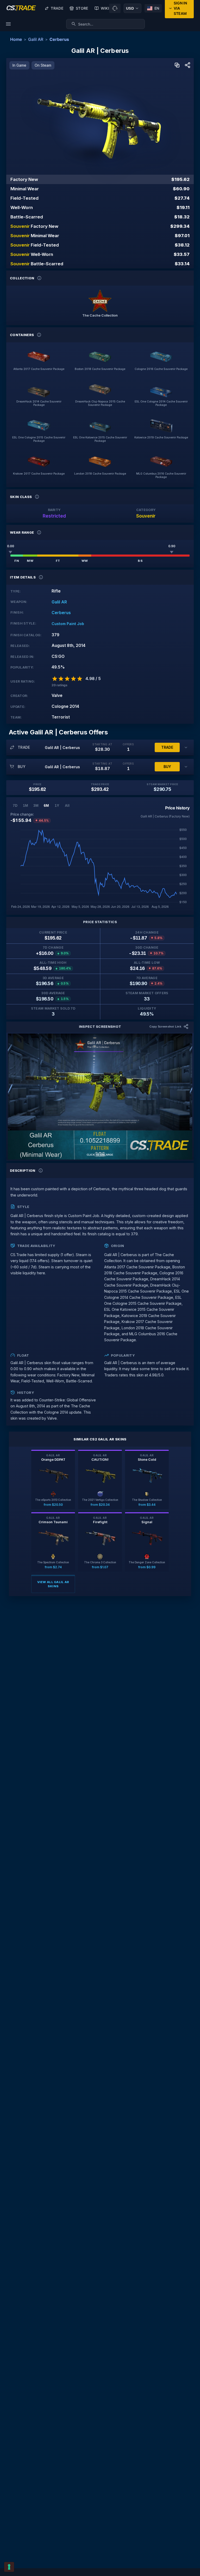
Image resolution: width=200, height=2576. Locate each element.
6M (46, 805)
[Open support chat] (115, 8)
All (67, 805)
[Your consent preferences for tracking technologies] (9, 2567)
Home (16, 39)
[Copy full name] (177, 65)
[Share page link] (187, 65)
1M (26, 805)
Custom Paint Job (68, 624)
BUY (167, 767)
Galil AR (36, 39)
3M (36, 805)
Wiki (105, 8)
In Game (19, 65)
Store (82, 8)
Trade (57, 8)
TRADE (167, 747)
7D (15, 805)
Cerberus (59, 39)
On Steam (43, 65)
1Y (57, 805)
